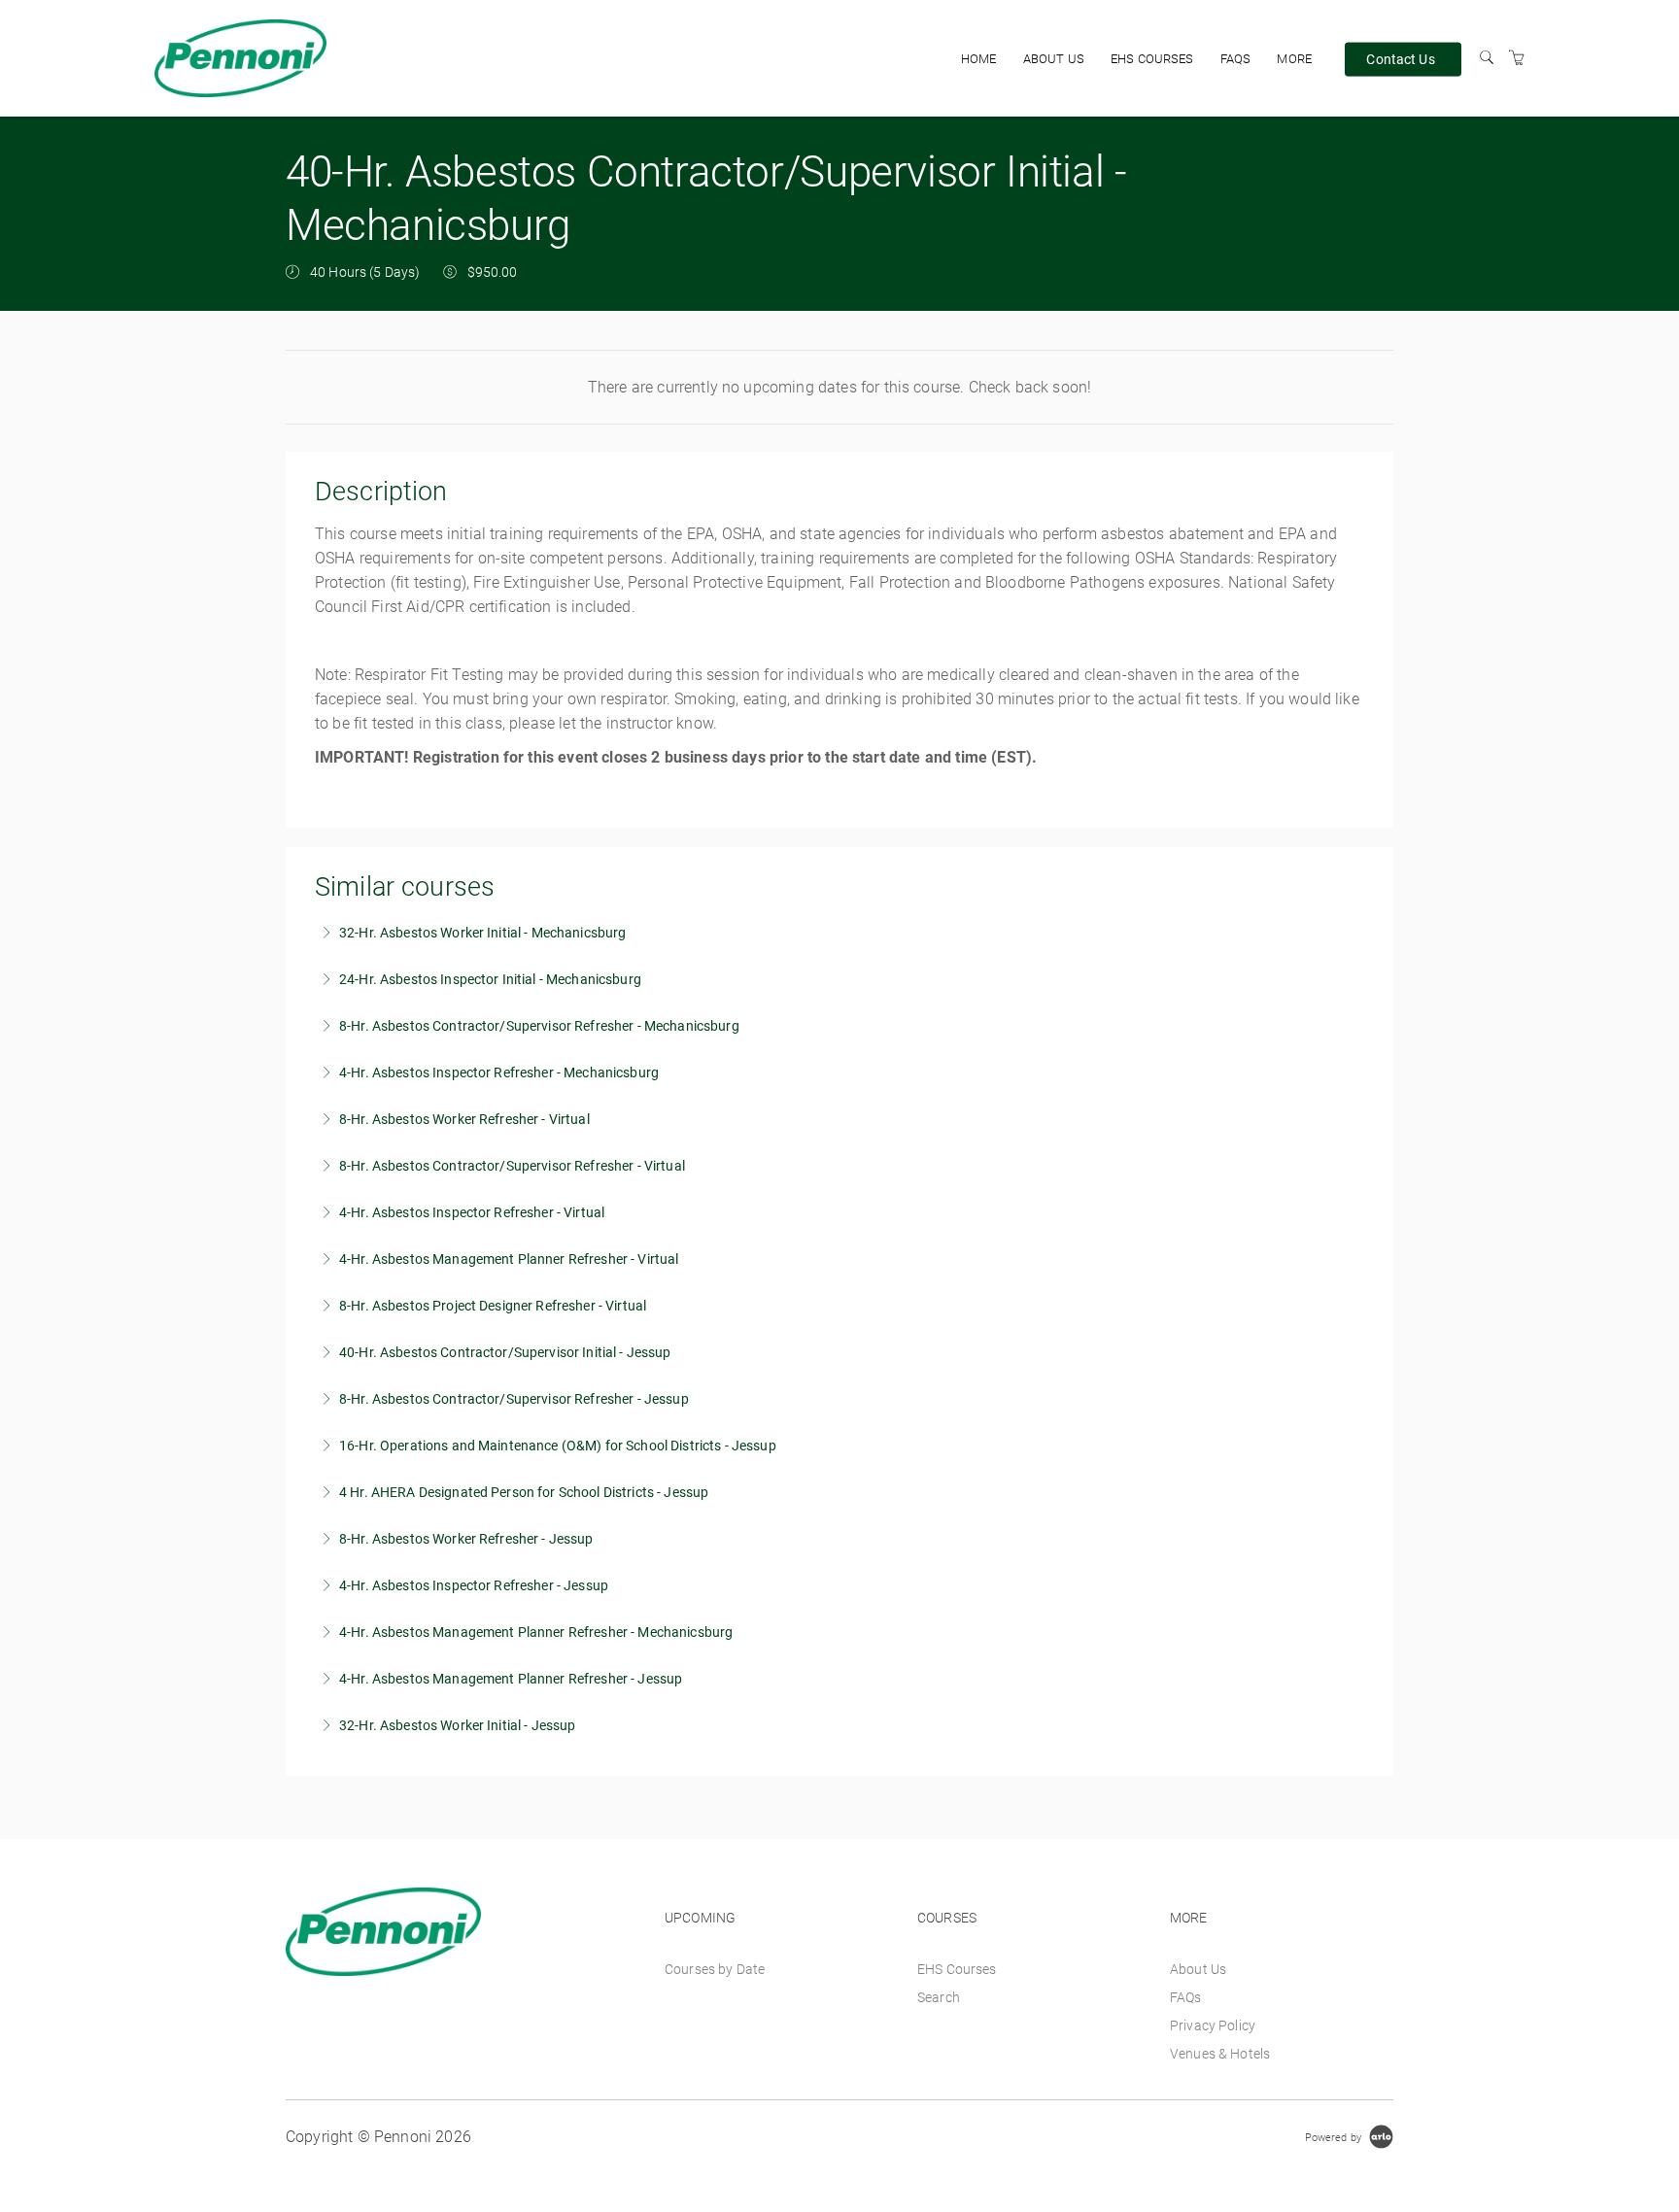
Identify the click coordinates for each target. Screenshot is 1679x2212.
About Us (1054, 59)
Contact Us (1400, 58)
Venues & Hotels (1220, 2054)
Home (979, 59)
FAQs (1236, 59)
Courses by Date (715, 1969)
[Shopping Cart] (1517, 58)
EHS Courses (1152, 59)
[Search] (1487, 58)
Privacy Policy (1213, 2025)
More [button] (1294, 59)
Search (939, 1997)
